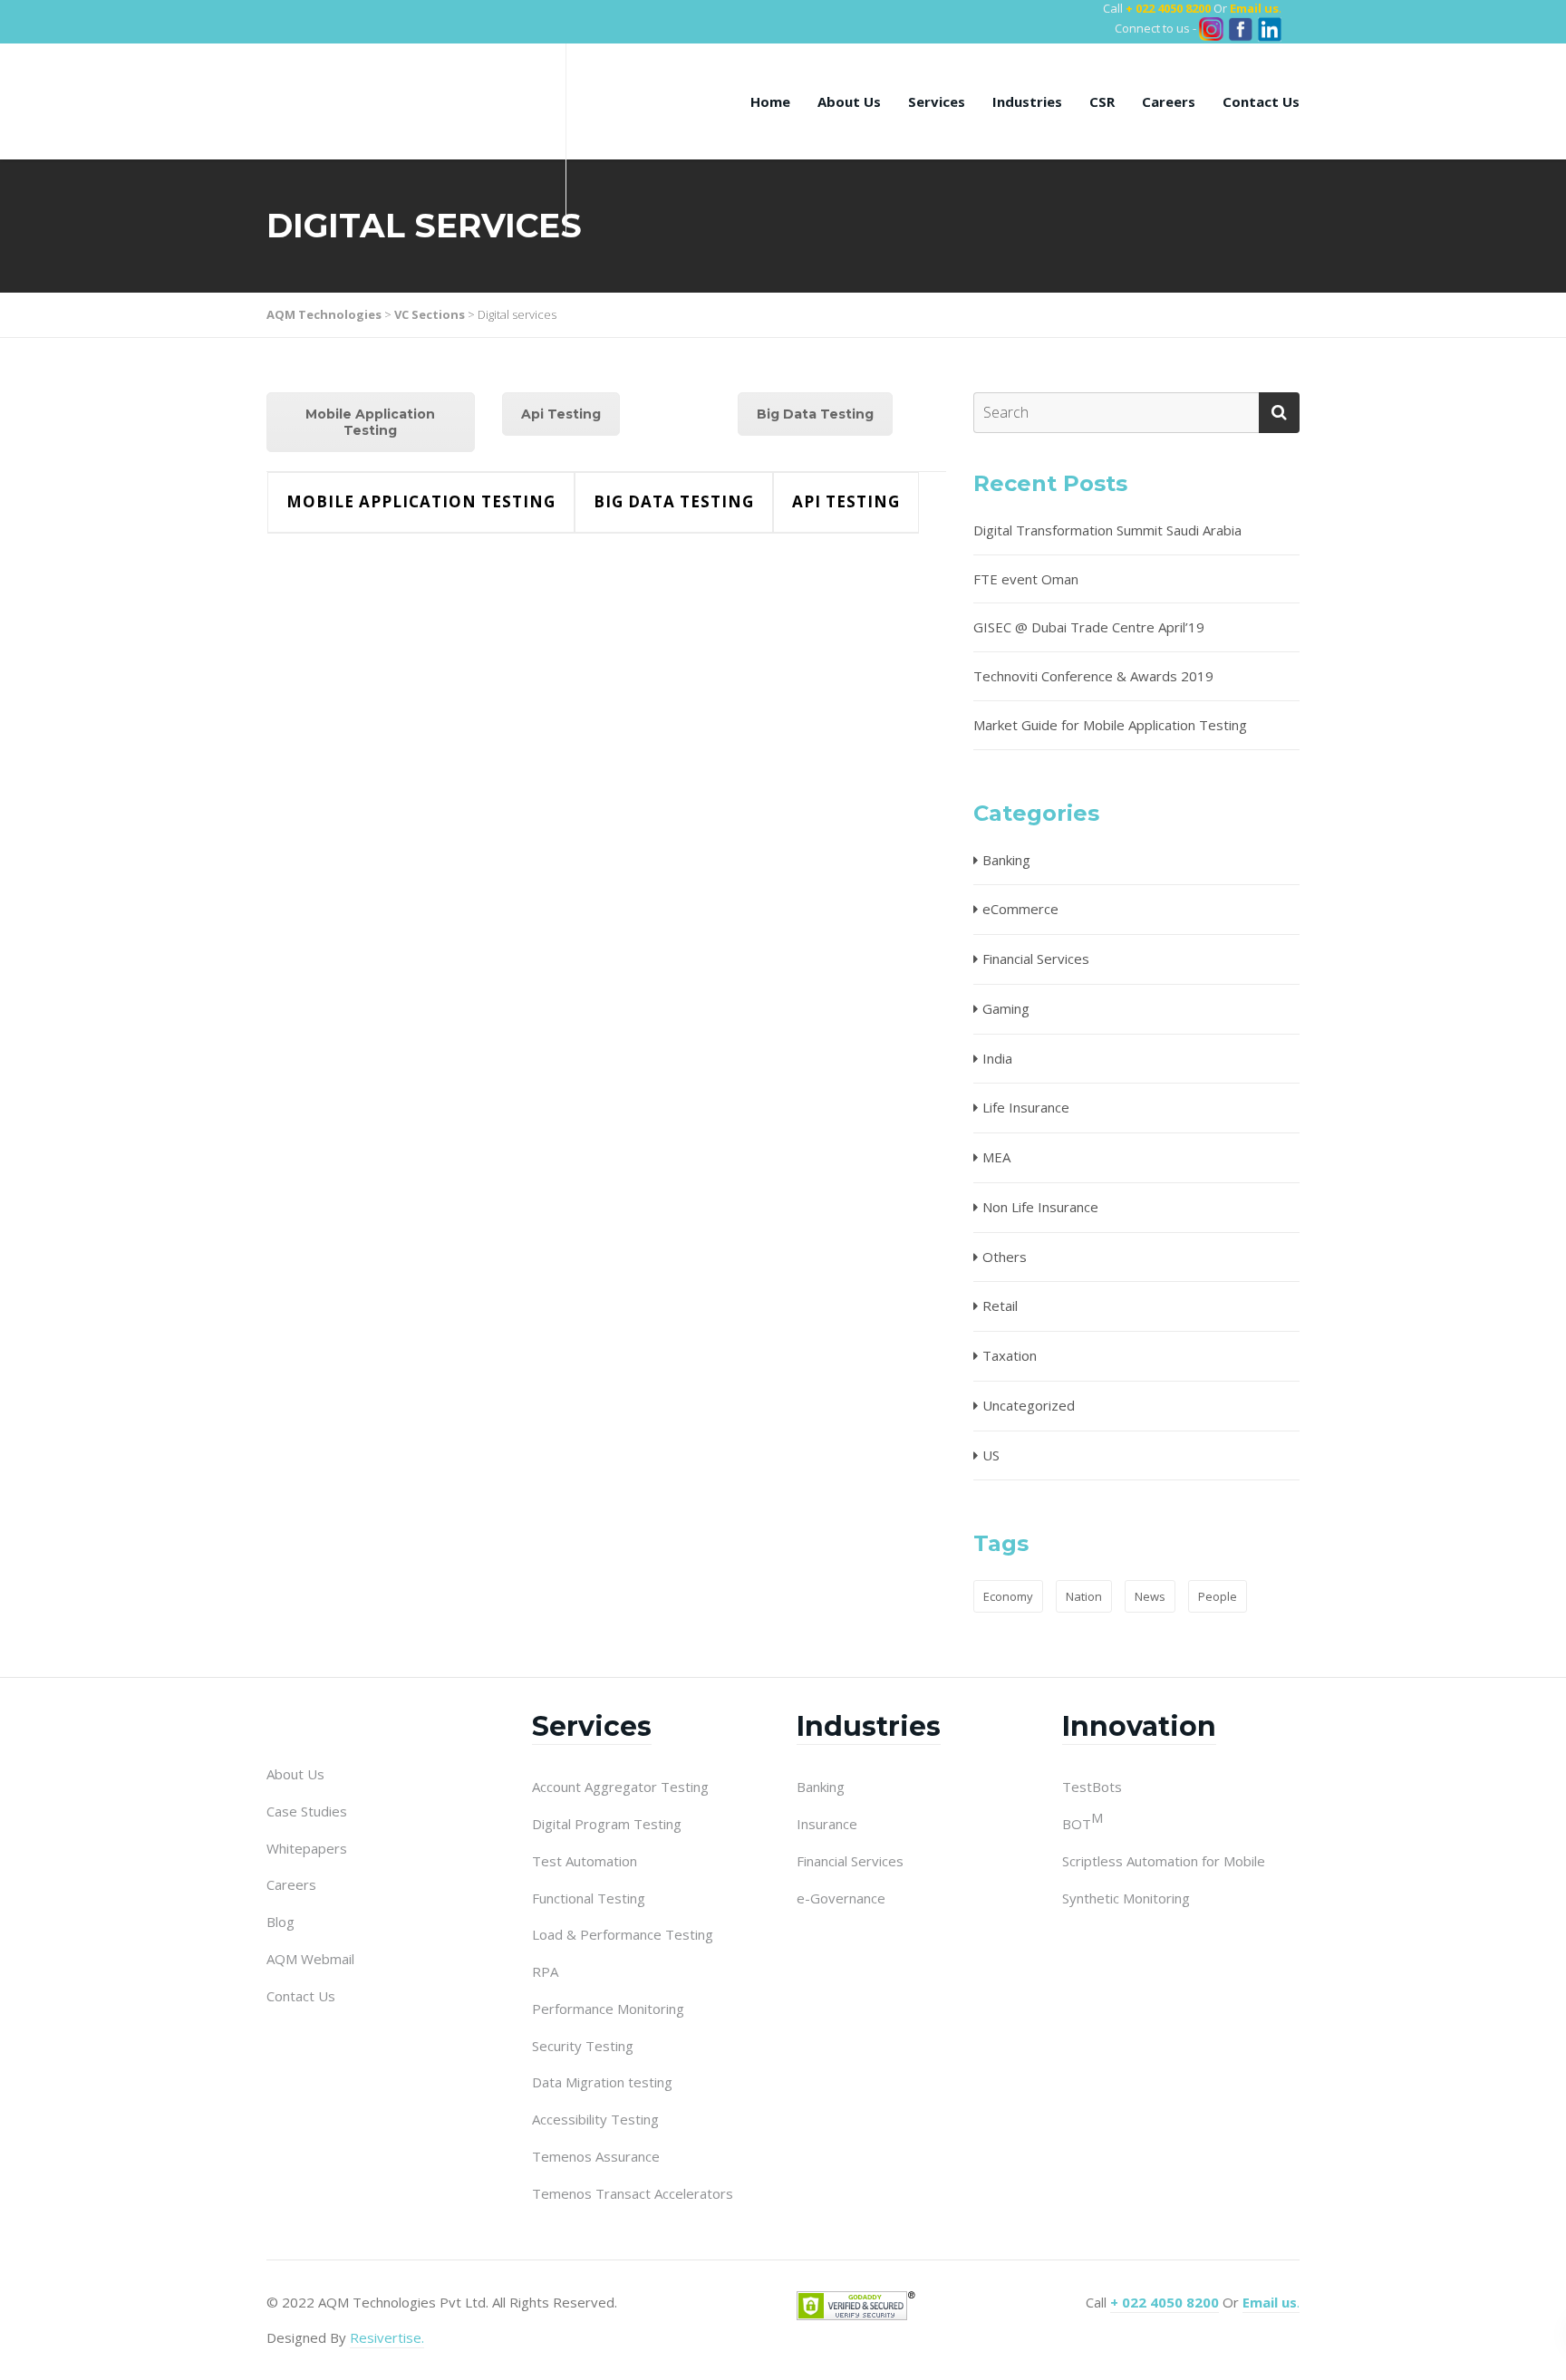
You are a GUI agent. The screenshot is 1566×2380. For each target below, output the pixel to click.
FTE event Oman (1026, 579)
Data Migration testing (602, 2082)
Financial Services (1036, 959)
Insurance (827, 1824)
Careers (1169, 101)
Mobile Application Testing (370, 422)
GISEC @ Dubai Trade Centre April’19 (1089, 627)
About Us (849, 101)
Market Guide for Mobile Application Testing (1110, 725)
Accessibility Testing (595, 2119)
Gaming (1006, 1008)
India (997, 1058)
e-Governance (841, 1898)
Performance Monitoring (608, 2009)
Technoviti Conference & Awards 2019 (1093, 676)
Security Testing (583, 2046)
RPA (545, 1971)
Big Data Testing (815, 414)
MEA (996, 1157)
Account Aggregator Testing (620, 1787)
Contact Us (1261, 101)
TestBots (1092, 1787)
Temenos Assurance (596, 2156)
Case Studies (307, 1811)
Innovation (1139, 1726)
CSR (1102, 101)
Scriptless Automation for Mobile (1164, 1861)
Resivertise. (387, 2337)
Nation (1084, 1596)
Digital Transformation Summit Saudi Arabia (1107, 530)
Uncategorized (1029, 1405)
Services (937, 101)
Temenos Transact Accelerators (633, 2193)
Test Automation (585, 1861)
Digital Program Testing (607, 1824)
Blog (280, 1922)
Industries (1027, 101)
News (1150, 1596)
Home (770, 101)
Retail (1000, 1306)
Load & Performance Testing (623, 1934)
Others (1005, 1257)
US (991, 1455)
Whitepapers (307, 1848)
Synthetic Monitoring (1126, 1898)
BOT (1083, 1823)
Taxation (1010, 1355)
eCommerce (1020, 909)
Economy (1008, 1596)
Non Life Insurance (1040, 1207)
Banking (1006, 860)
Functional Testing (589, 1898)
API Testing (846, 501)
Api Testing (561, 414)
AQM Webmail (310, 1959)
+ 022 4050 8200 (1168, 8)
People (1218, 1596)
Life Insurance (1026, 1107)
